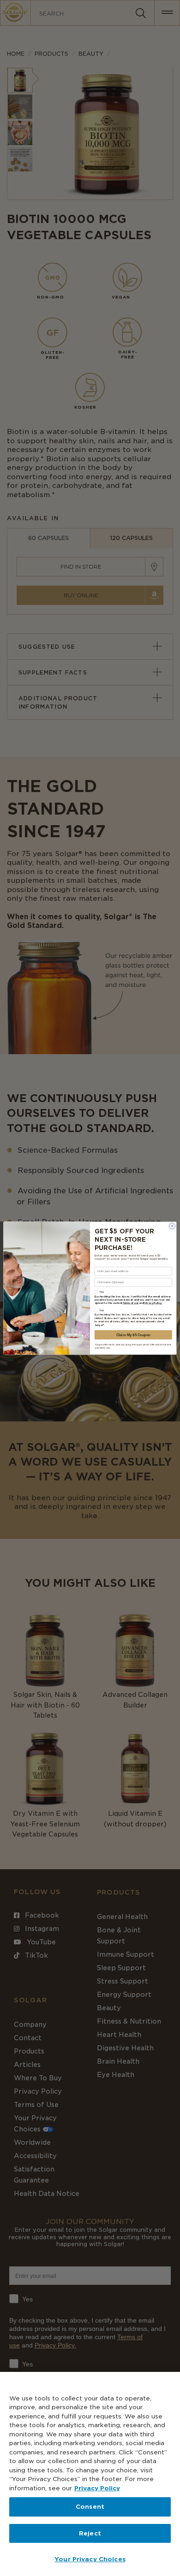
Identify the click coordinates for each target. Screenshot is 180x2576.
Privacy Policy (97, 2488)
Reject (90, 2533)
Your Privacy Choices (90, 2559)
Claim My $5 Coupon (133, 1335)
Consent (90, 2507)
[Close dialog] (172, 1226)
